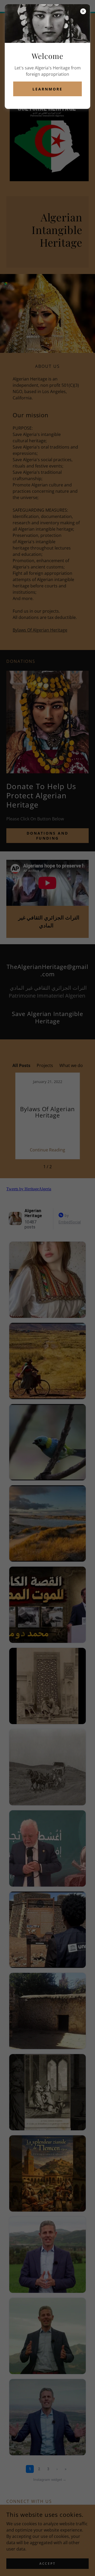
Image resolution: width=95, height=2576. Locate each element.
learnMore (47, 89)
